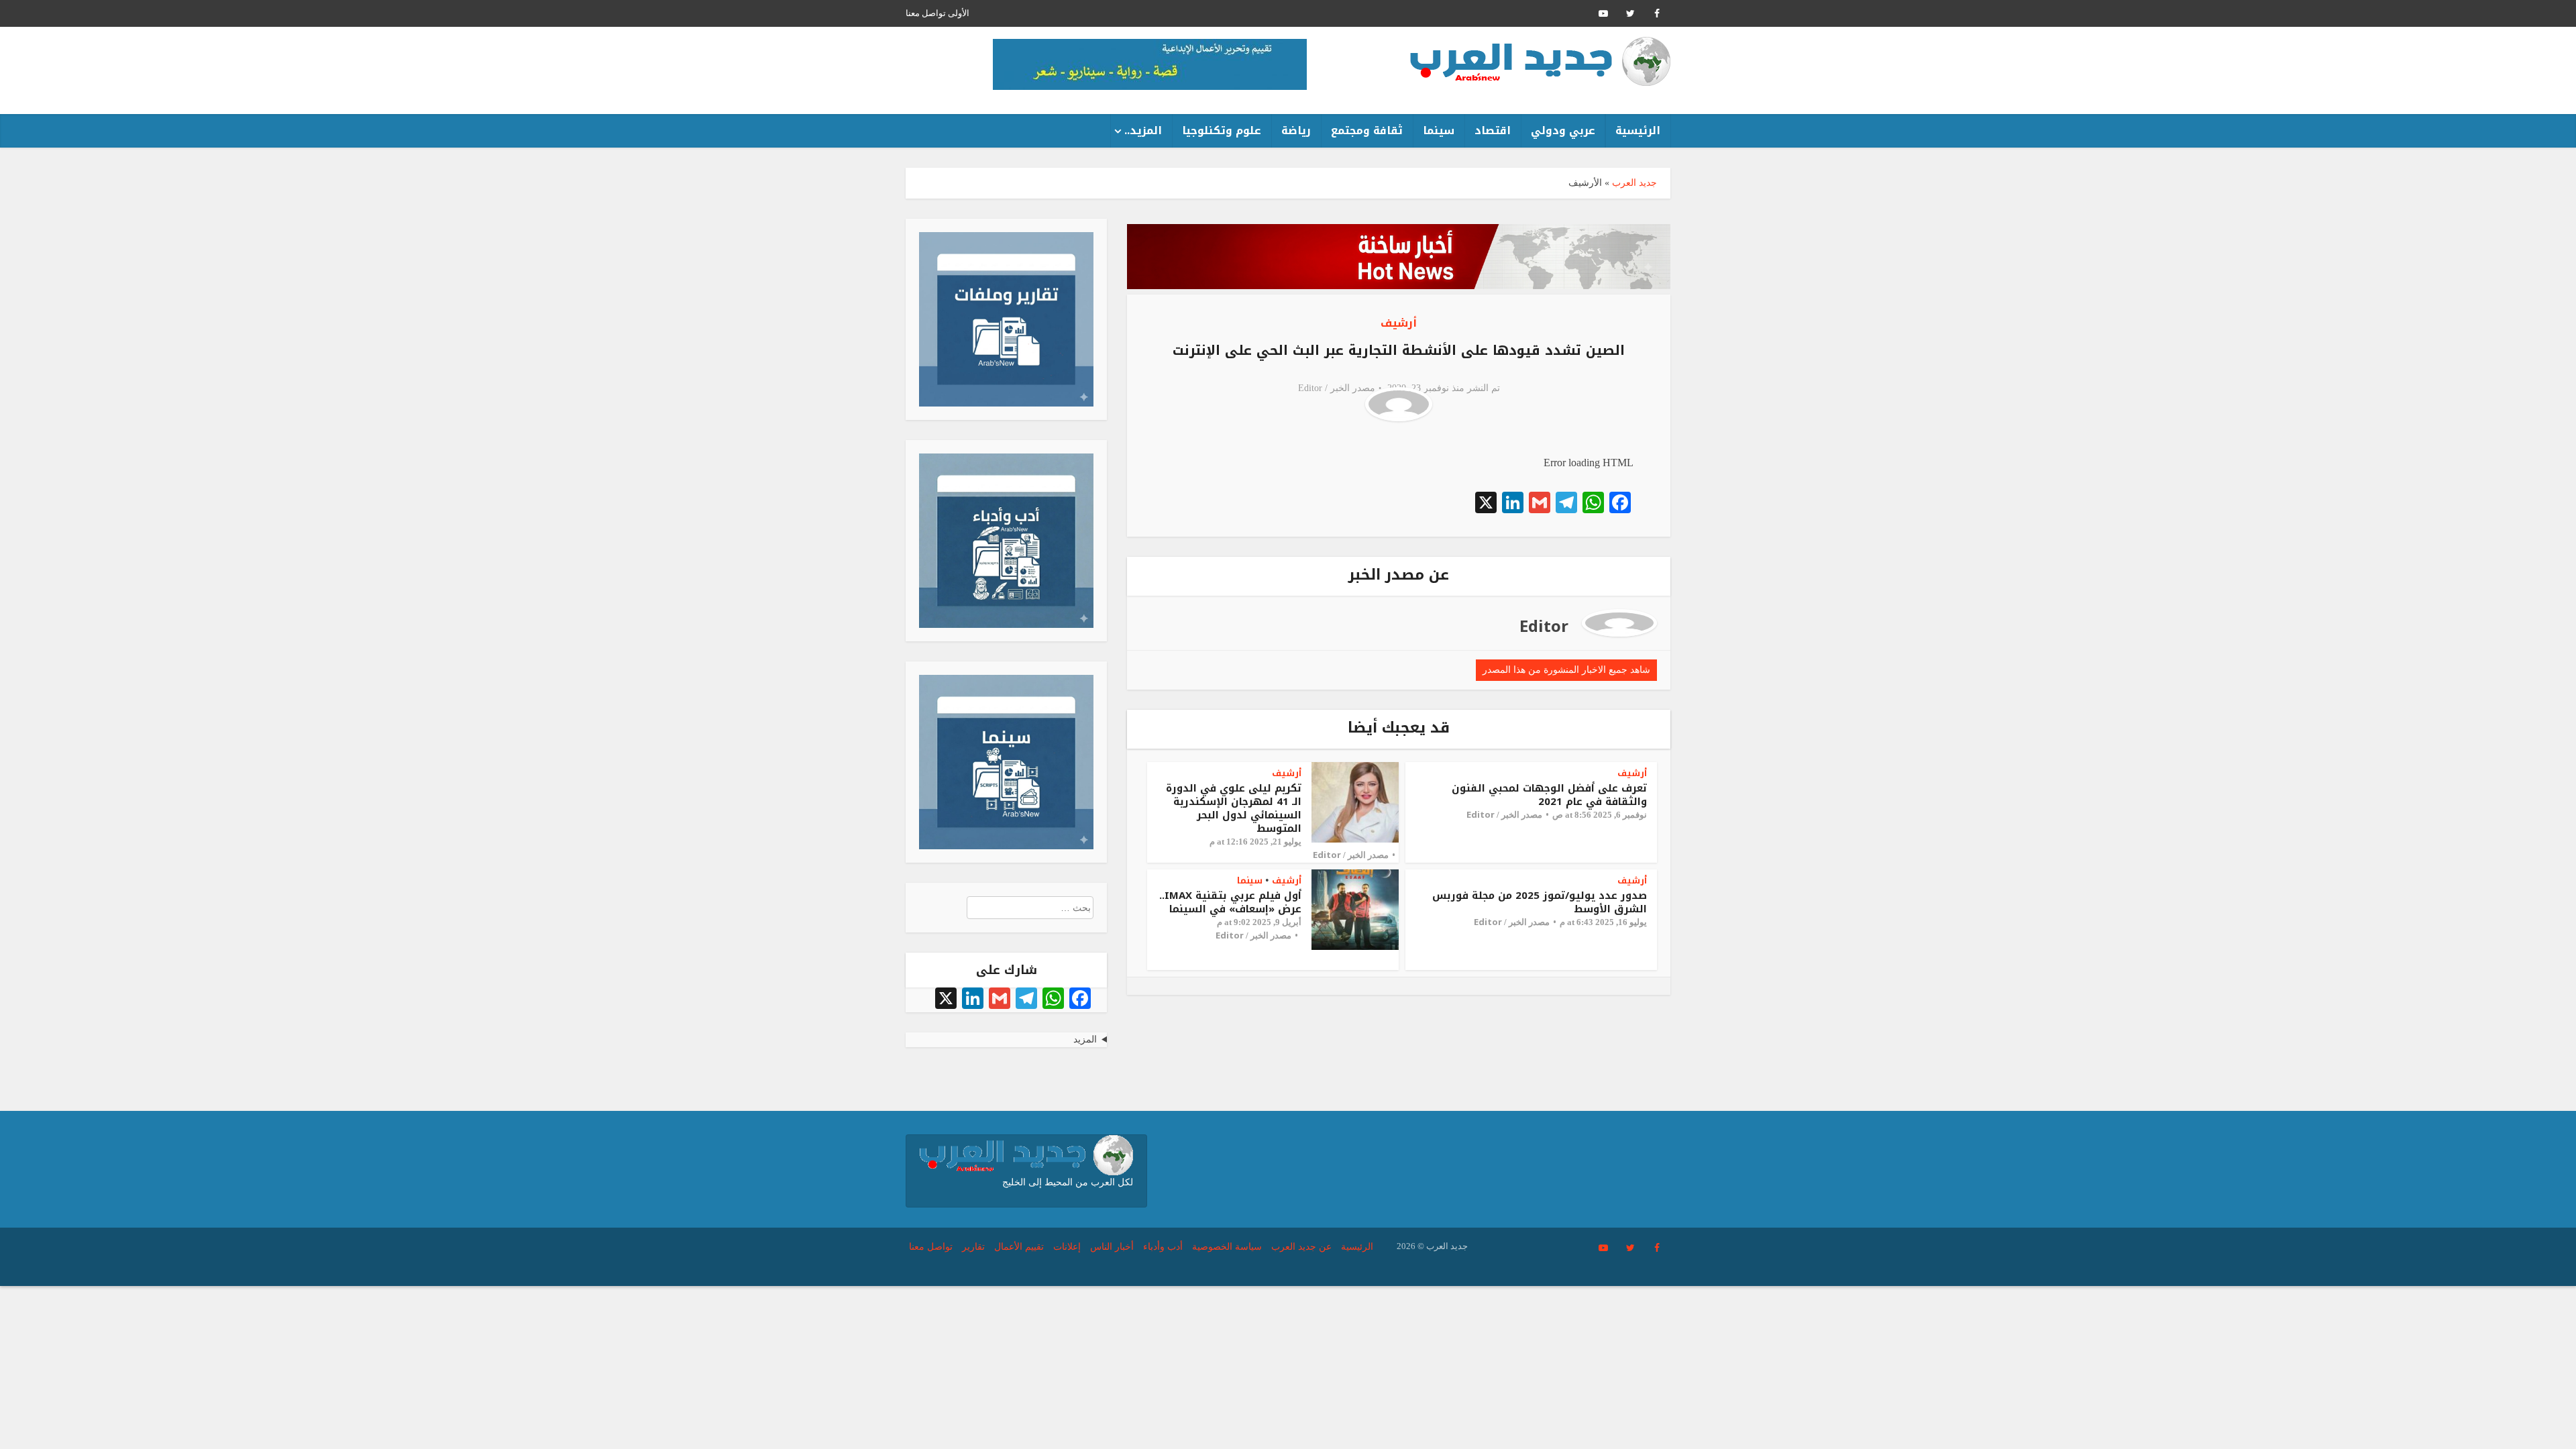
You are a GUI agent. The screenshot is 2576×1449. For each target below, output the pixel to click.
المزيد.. (1143, 130)
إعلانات (1067, 1247)
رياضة (1296, 130)
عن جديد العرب (1301, 1247)
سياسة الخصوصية (1227, 1247)
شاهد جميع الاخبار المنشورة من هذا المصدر (1566, 670)
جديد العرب (1634, 183)
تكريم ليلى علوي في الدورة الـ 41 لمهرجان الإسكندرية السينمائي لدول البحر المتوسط (1234, 808)
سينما (1439, 130)
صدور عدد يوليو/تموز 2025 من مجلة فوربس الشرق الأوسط (1540, 902)
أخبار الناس (1112, 1247)
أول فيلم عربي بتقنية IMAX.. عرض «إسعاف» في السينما (1230, 902)
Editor (1310, 388)
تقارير (973, 1247)
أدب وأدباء (1163, 1247)
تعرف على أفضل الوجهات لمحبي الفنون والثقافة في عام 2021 (1549, 795)
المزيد (1085, 1039)
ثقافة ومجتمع (1367, 130)
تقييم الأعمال (1019, 1247)
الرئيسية (1638, 130)
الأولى (959, 13)
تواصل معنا (926, 13)
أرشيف (1399, 323)
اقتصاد (1493, 130)
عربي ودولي (1563, 130)
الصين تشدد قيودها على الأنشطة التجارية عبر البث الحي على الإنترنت (1399, 350)
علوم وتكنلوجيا (1222, 130)
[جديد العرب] (1540, 61)
